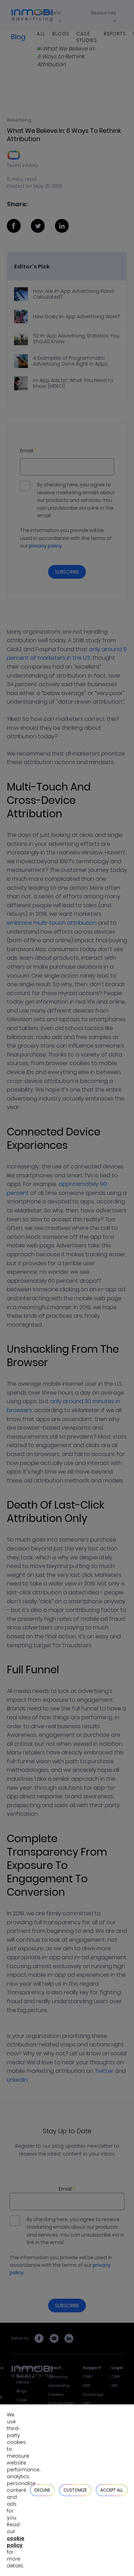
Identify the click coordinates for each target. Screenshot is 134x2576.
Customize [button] (75, 2490)
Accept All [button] (112, 2490)
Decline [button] (42, 2490)
